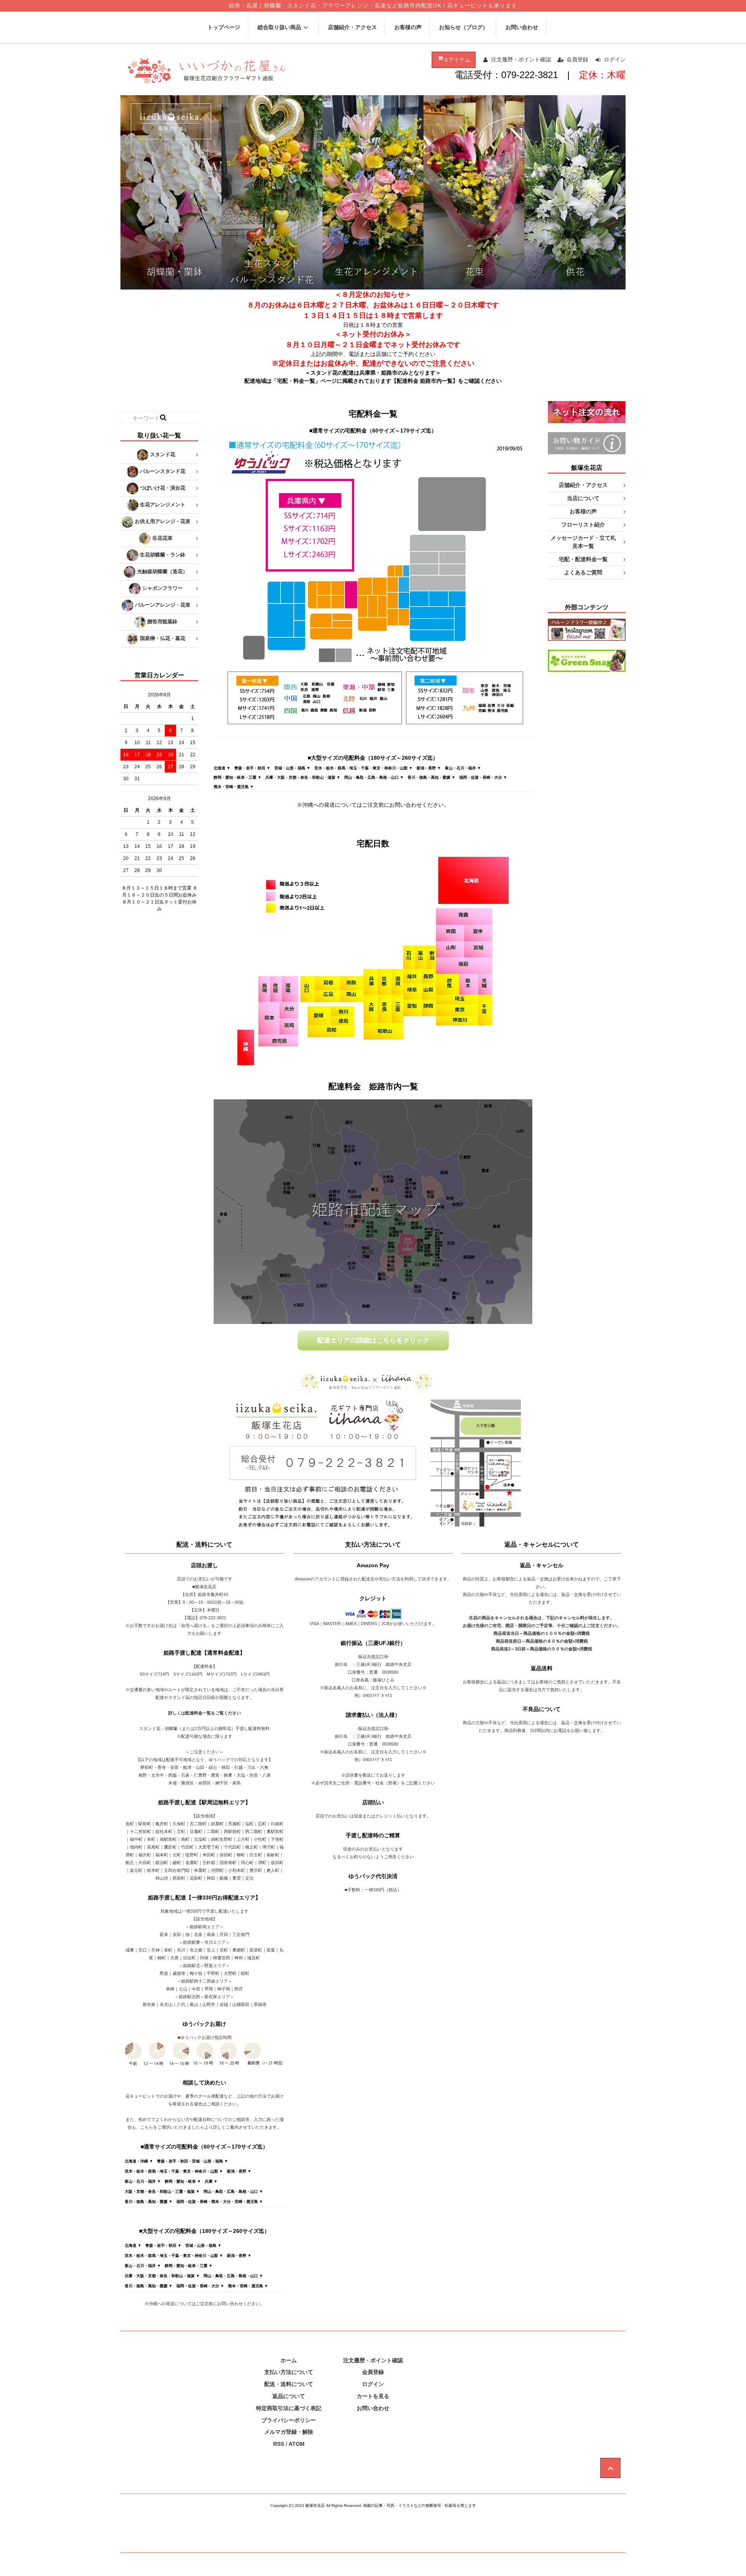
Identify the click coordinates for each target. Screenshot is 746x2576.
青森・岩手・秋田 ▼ (252, 768)
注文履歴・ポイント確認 (521, 59)
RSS (279, 2444)
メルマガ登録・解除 (289, 2432)
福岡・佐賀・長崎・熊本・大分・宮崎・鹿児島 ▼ (220, 2202)
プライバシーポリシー (289, 2420)
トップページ (224, 27)
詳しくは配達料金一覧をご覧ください (205, 1713)
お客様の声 (408, 27)
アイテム (457, 60)
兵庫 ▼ (211, 2181)
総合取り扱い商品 (279, 27)
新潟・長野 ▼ (429, 768)
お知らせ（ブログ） (464, 27)
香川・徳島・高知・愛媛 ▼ (431, 777)
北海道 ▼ (222, 768)
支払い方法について (289, 2372)
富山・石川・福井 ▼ (463, 768)
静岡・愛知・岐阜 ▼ (183, 2181)
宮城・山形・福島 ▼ (292, 768)
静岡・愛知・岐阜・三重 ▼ (238, 777)
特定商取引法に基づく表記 (289, 2408)
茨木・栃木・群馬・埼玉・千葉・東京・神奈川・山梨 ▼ (363, 768)
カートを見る (373, 2396)
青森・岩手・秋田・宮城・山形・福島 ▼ (193, 2161)
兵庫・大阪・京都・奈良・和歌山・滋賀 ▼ (303, 777)
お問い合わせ (522, 27)
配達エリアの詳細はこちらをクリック (373, 1340)
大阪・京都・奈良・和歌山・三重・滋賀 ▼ (162, 2191)
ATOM (297, 2444)
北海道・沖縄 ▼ (139, 2161)
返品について (289, 2396)
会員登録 (577, 59)
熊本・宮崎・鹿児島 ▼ (234, 787)
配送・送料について (289, 2384)
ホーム (289, 2360)
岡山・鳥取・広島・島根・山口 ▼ (374, 777)
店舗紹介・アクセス (352, 27)
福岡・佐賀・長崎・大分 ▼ (483, 777)
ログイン (615, 59)
